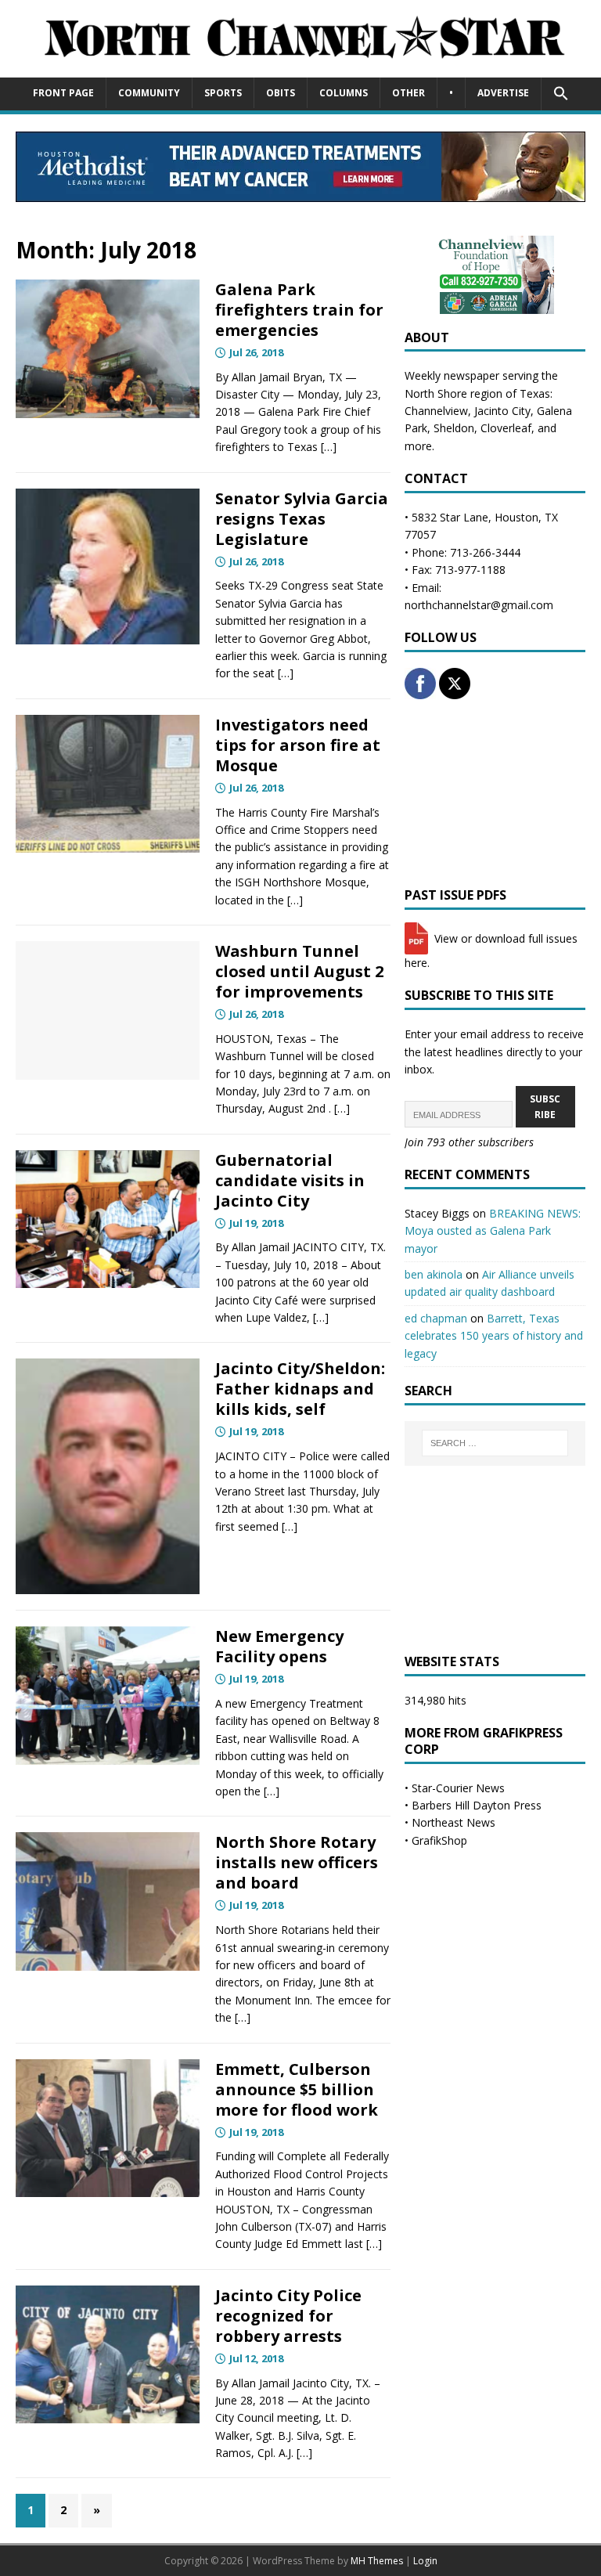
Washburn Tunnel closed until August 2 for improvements (299, 971)
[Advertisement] (495, 793)
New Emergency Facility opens (279, 1646)
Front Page (63, 93)
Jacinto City (502, 411)
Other (408, 93)
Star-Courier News (458, 1788)
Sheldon (454, 428)
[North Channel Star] (300, 68)
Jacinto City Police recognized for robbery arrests (288, 2316)
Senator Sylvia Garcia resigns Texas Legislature (302, 519)
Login (425, 2561)
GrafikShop (439, 1840)
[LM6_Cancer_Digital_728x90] (300, 193)
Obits (281, 93)
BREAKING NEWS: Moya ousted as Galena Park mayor (493, 1231)
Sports (223, 93)
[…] (329, 447)
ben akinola (434, 1274)
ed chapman (436, 1318)
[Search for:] (495, 1443)
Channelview (436, 411)
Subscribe (545, 1106)
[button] (561, 94)
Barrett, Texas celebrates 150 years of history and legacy (494, 1336)
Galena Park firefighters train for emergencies (299, 310)
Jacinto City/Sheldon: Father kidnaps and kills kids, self (300, 1389)
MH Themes (377, 2561)
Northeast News (453, 1822)
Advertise (503, 93)
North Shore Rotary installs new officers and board (297, 1862)
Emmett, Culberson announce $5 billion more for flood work (297, 2089)
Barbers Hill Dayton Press (477, 1805)
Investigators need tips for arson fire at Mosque (298, 745)
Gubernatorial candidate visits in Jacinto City (290, 1180)
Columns (344, 93)
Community (149, 93)
